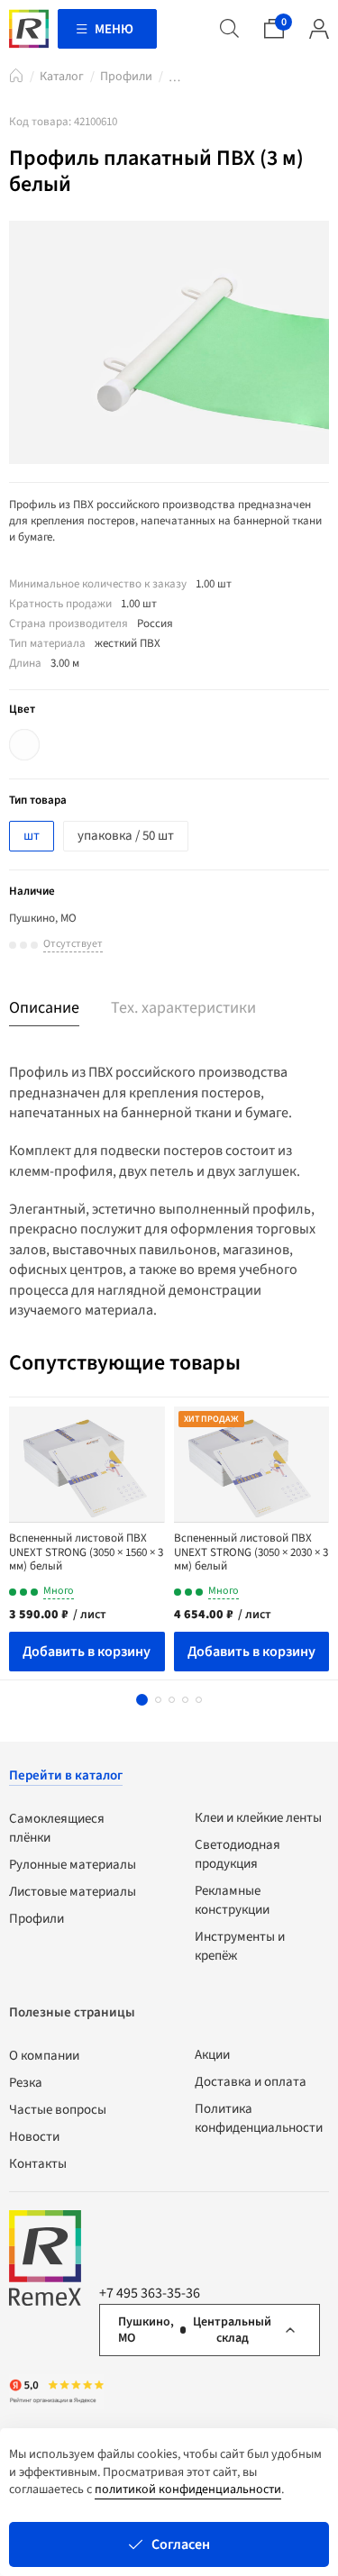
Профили (126, 77)
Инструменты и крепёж (240, 1946)
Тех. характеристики (183, 1008)
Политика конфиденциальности (259, 2118)
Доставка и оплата (251, 2082)
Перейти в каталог (66, 1775)
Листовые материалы (73, 1892)
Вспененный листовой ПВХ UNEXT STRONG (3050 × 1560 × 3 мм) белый (86, 1552)
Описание (44, 1008)
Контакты (38, 2164)
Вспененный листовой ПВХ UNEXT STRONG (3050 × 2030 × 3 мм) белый (251, 1552)
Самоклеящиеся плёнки (57, 1828)
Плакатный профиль (174, 80)
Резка (26, 2083)
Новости (34, 2137)
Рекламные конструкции (232, 1900)
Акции (212, 2055)
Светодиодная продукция (238, 1854)
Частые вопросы (58, 2110)
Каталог (62, 77)
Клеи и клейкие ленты (258, 1818)
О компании (44, 2056)
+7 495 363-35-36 (150, 2293)
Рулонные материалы (73, 1865)
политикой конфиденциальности (188, 2490)
